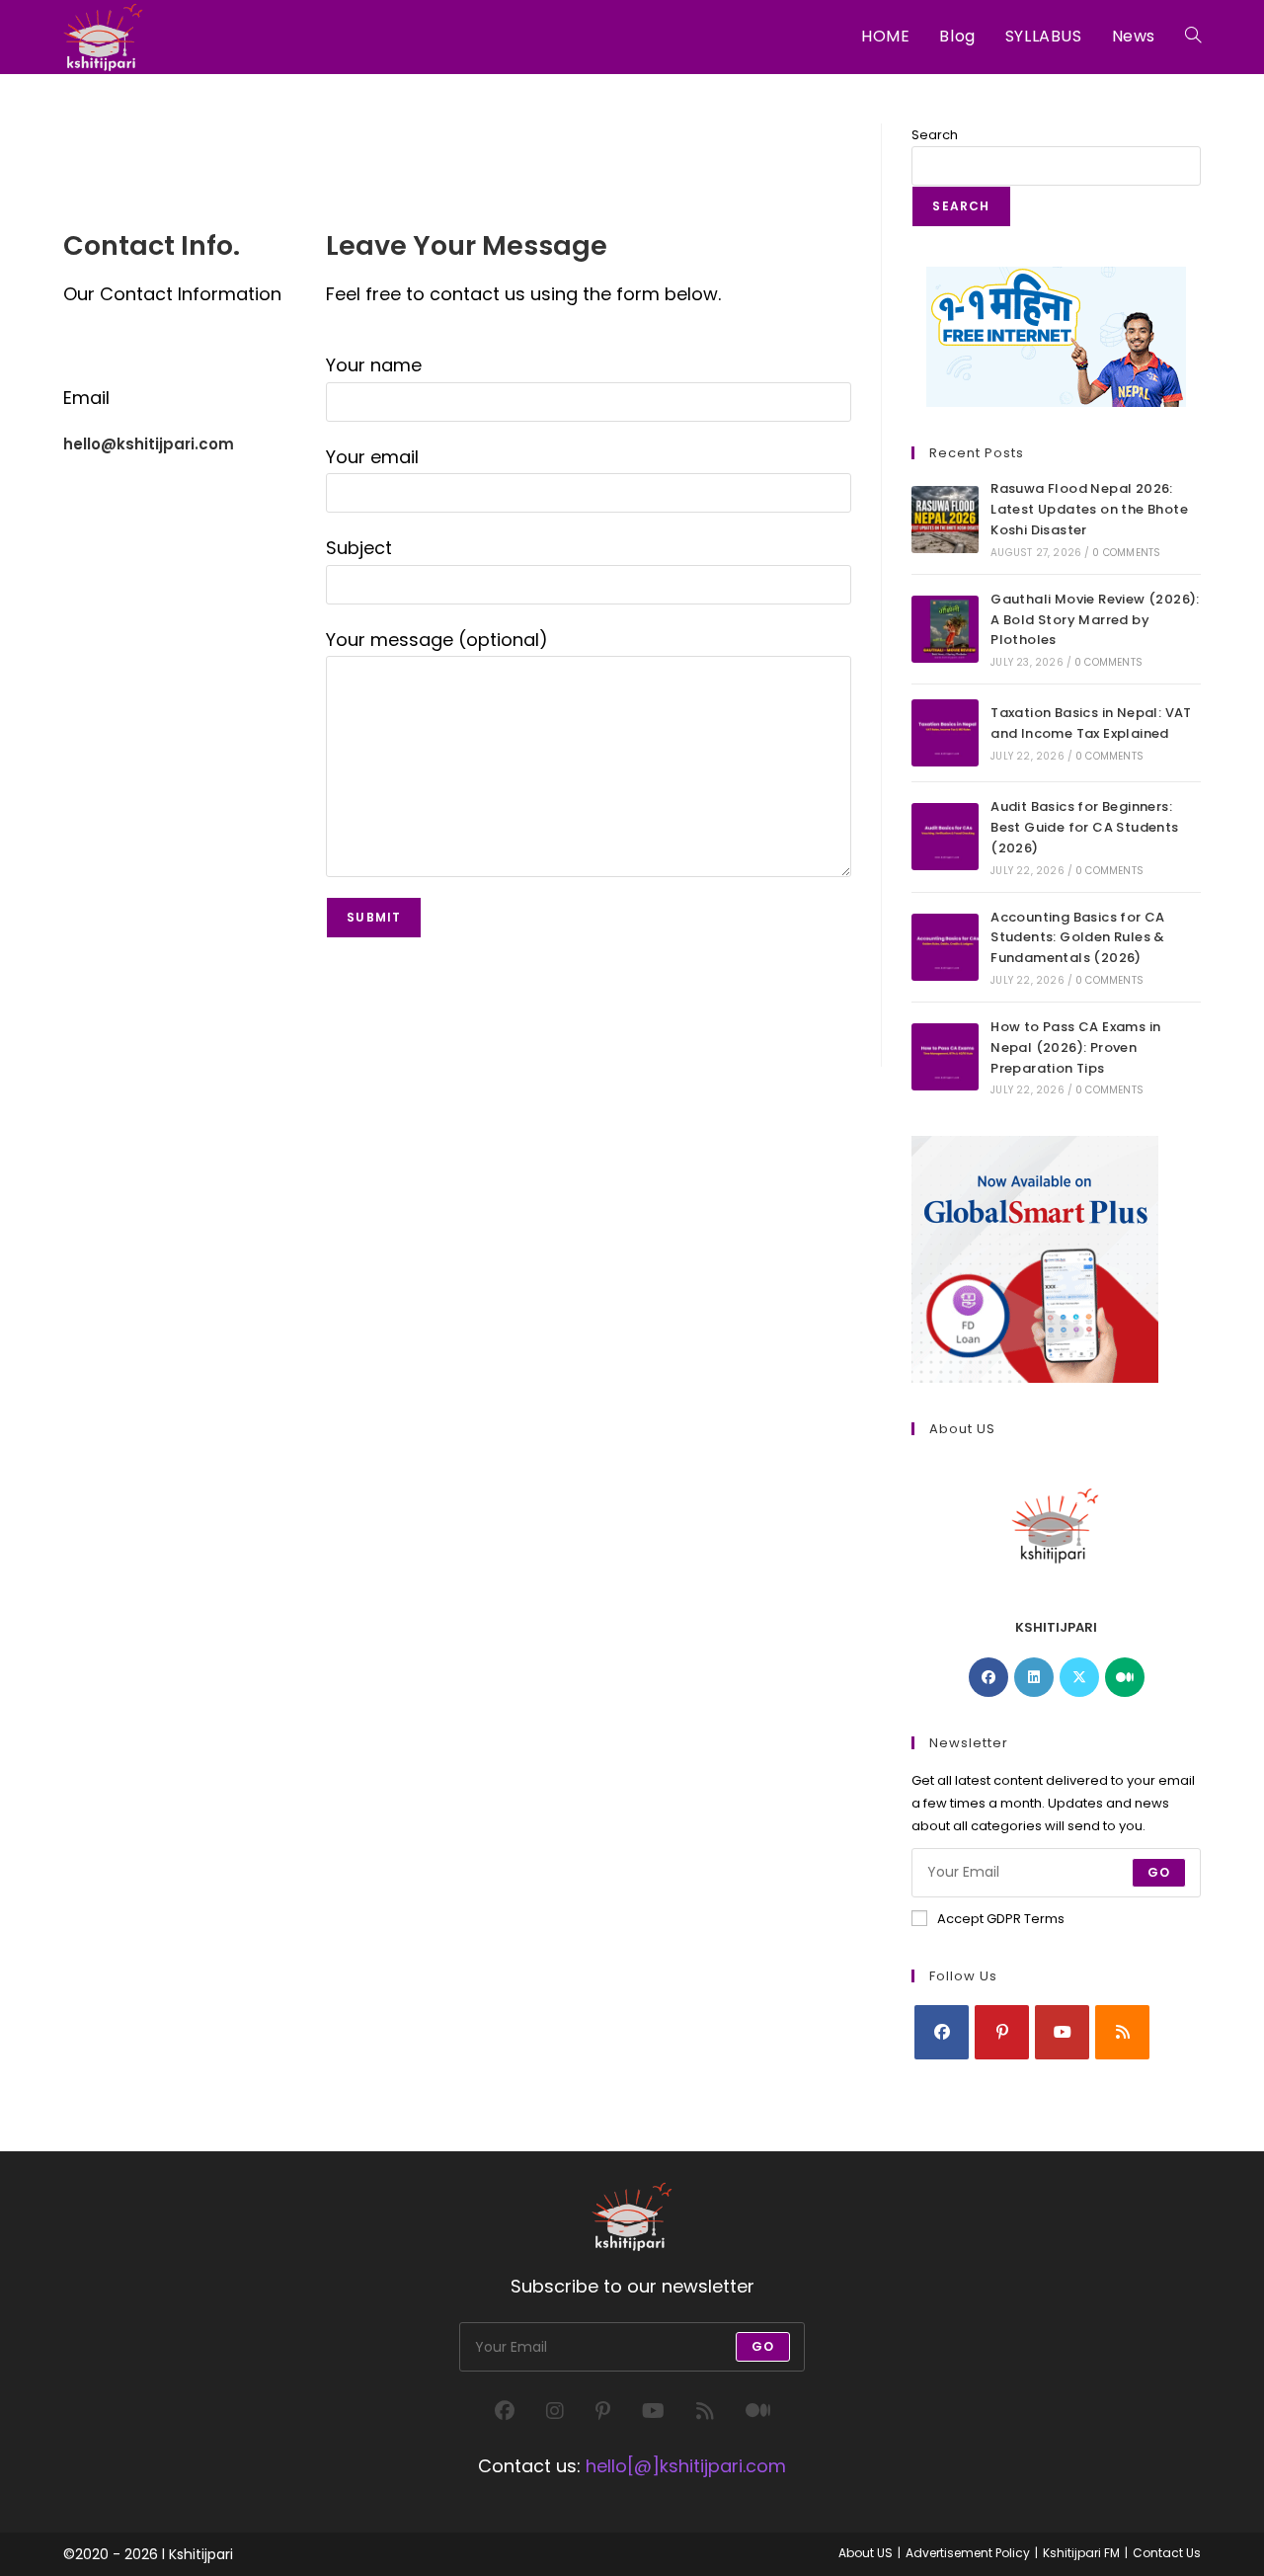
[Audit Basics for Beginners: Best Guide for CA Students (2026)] (945, 837)
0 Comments (1126, 553)
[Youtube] (1062, 2032)
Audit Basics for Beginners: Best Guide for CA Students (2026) (1084, 827)
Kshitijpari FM (1081, 2553)
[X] (1079, 1677)
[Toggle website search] (1193, 37)
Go (1159, 1872)
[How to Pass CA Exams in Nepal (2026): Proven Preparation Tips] (945, 1057)
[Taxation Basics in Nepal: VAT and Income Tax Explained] (945, 733)
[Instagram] (555, 2411)
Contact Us (1167, 2553)
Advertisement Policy (968, 2553)
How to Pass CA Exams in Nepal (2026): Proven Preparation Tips (1075, 1047)
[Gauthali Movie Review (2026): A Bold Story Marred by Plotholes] (945, 629)
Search (935, 135)
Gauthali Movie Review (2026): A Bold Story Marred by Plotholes (1095, 620)
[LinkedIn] (1034, 1677)
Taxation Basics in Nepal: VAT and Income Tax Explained (1091, 723)
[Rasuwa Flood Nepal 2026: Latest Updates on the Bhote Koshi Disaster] (945, 520)
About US (866, 2553)
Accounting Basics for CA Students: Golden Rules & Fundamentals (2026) (1078, 938)
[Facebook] (988, 1677)
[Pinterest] (1002, 2032)
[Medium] (1125, 1677)
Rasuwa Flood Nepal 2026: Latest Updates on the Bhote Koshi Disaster (1089, 509)
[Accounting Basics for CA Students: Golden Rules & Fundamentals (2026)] (945, 947)
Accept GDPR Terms (1001, 1919)
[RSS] (1122, 2032)
